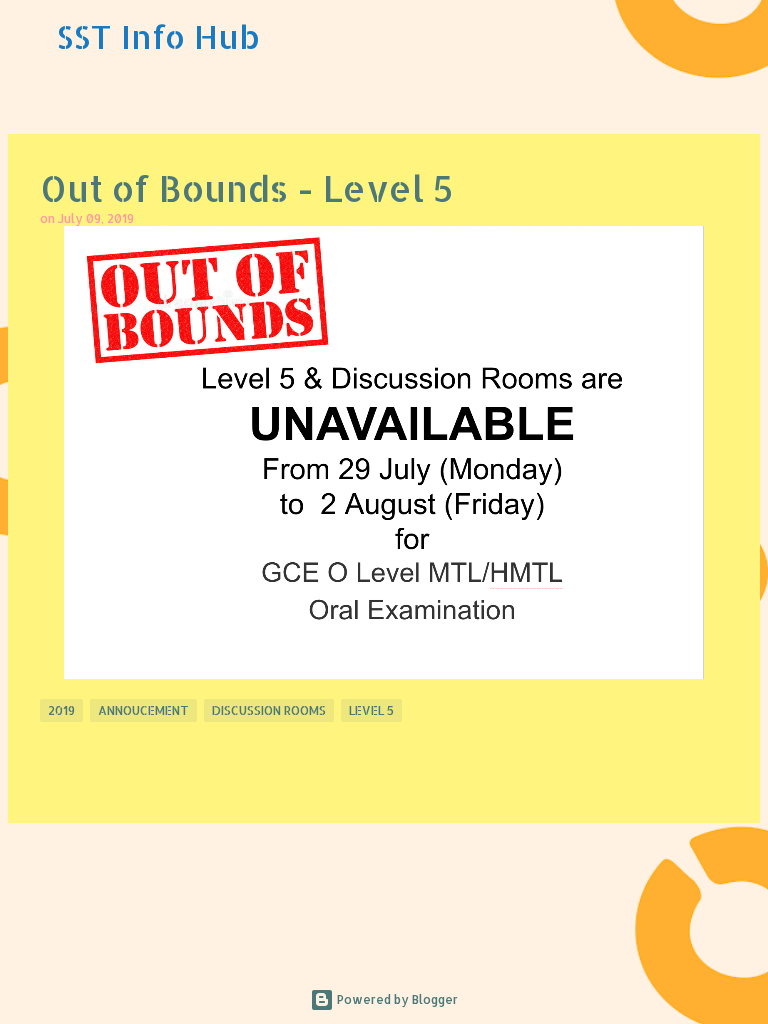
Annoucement (143, 710)
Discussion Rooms (269, 710)
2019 (61, 710)
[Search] (740, 37)
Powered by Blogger (396, 999)
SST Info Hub (158, 36)
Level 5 (371, 710)
